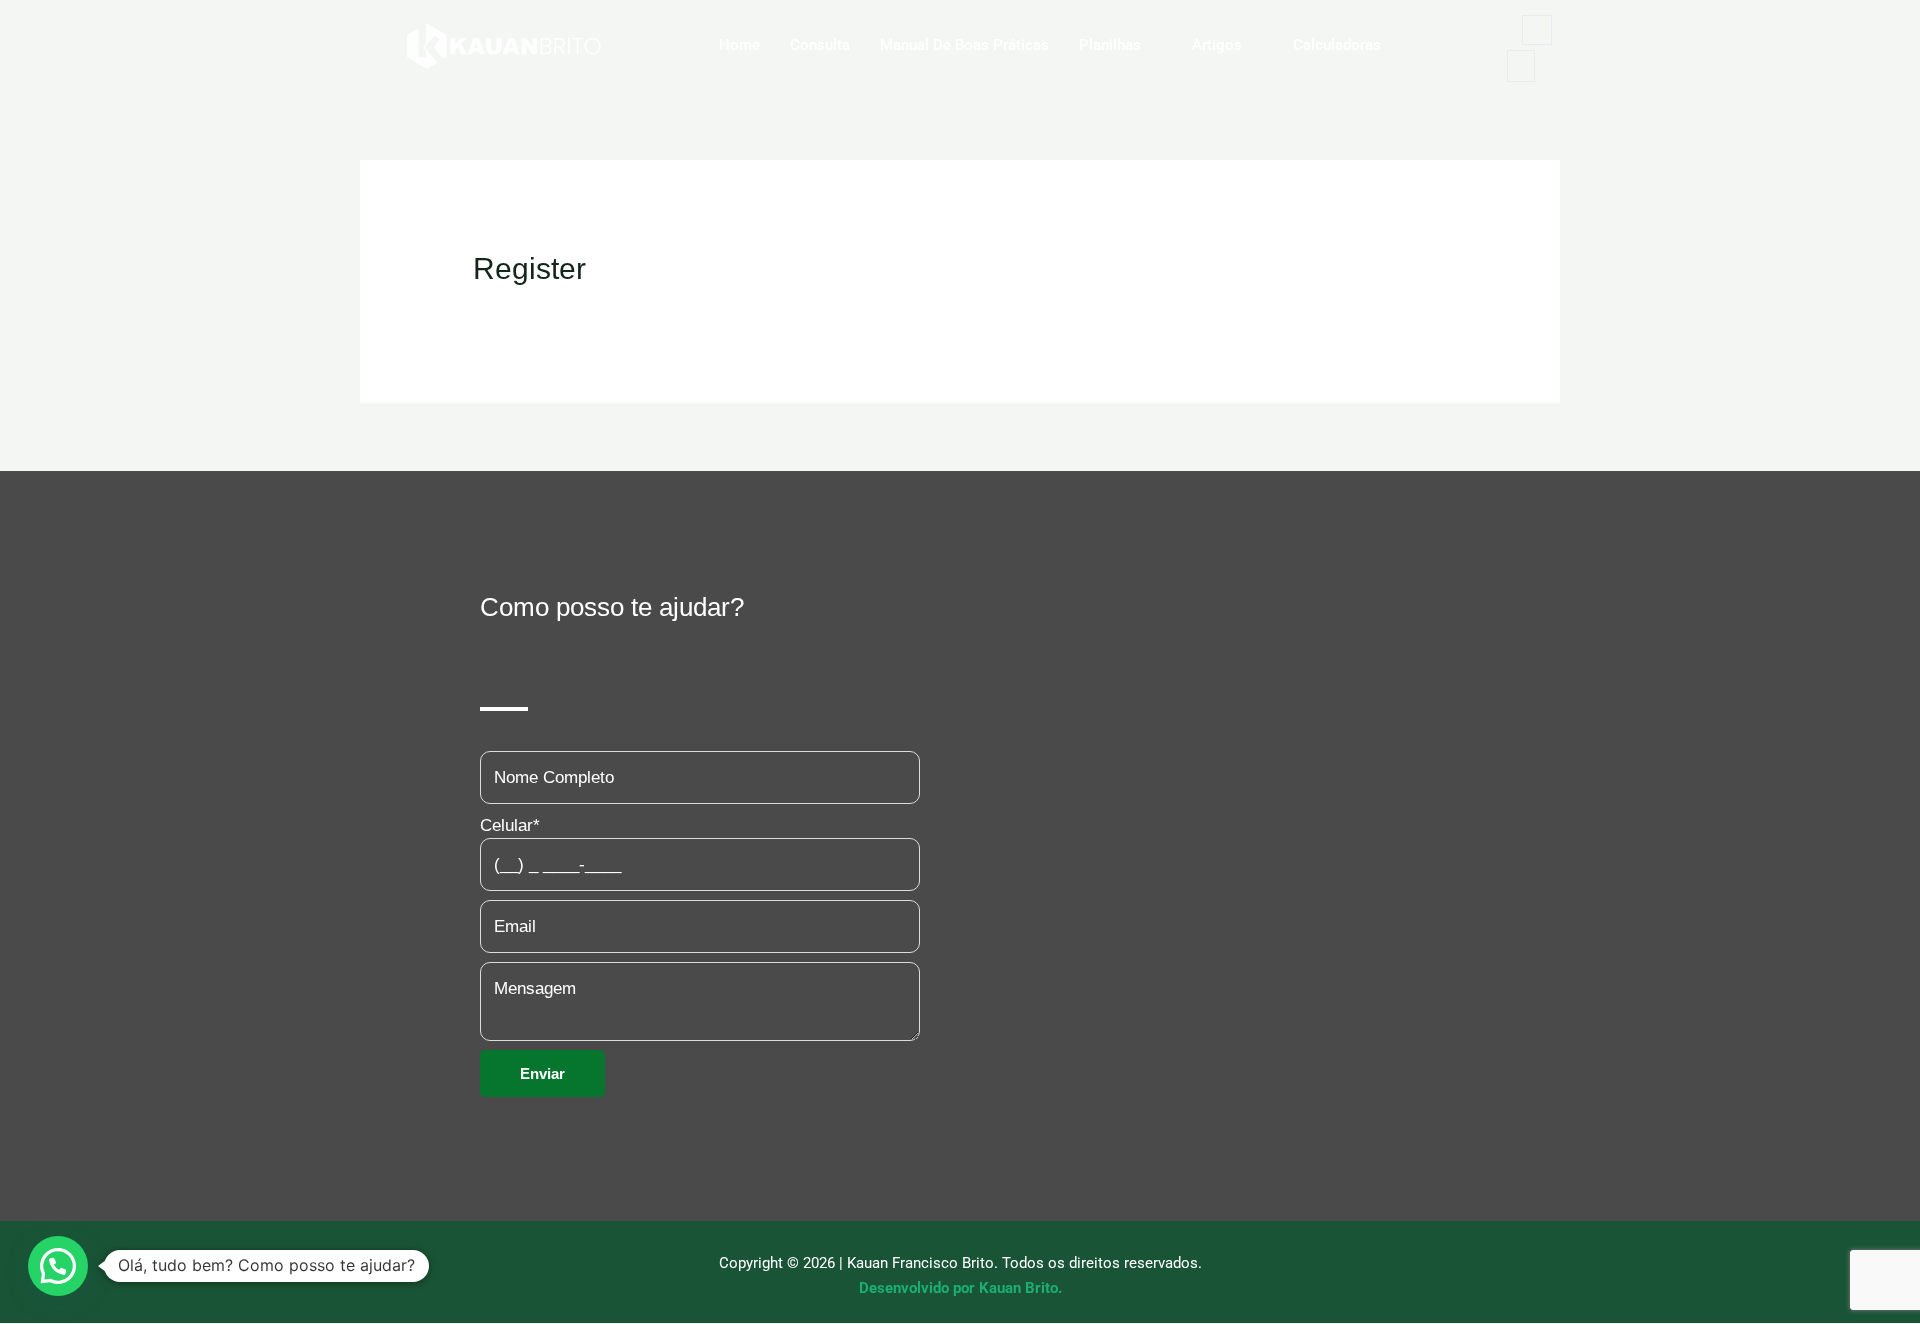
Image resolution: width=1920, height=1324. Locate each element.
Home (739, 45)
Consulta (820, 45)
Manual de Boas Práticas (964, 45)
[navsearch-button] (1537, 30)
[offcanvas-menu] (1521, 66)
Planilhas (1110, 45)
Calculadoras (1337, 45)
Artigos (1217, 45)
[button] (58, 1266)
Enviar (542, 1073)
